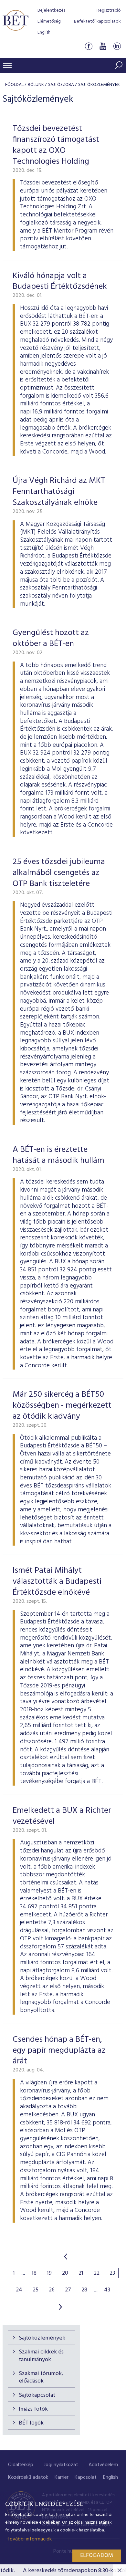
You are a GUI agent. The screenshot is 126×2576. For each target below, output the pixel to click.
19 (49, 2273)
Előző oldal (66, 2257)
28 (84, 2290)
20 (65, 2273)
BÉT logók (31, 2423)
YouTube (103, 46)
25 (36, 2290)
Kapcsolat (86, 2477)
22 (97, 2273)
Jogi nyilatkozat (61, 2465)
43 (107, 2290)
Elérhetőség (49, 21)
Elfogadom (97, 2555)
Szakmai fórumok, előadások (41, 2377)
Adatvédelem (103, 2465)
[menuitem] (21, 2465)
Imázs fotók (33, 2409)
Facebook (89, 46)
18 (34, 2273)
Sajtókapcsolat (37, 2395)
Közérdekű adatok (28, 2477)
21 (81, 2273)
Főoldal (14, 85)
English (44, 32)
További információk (29, 2539)
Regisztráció (109, 10)
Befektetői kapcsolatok (97, 21)
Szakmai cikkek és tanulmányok (41, 2356)
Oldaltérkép (21, 2465)
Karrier (62, 2477)
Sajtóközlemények (42, 2338)
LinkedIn (117, 46)
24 (19, 2290)
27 (68, 2290)
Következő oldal (60, 2307)
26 (52, 2290)
